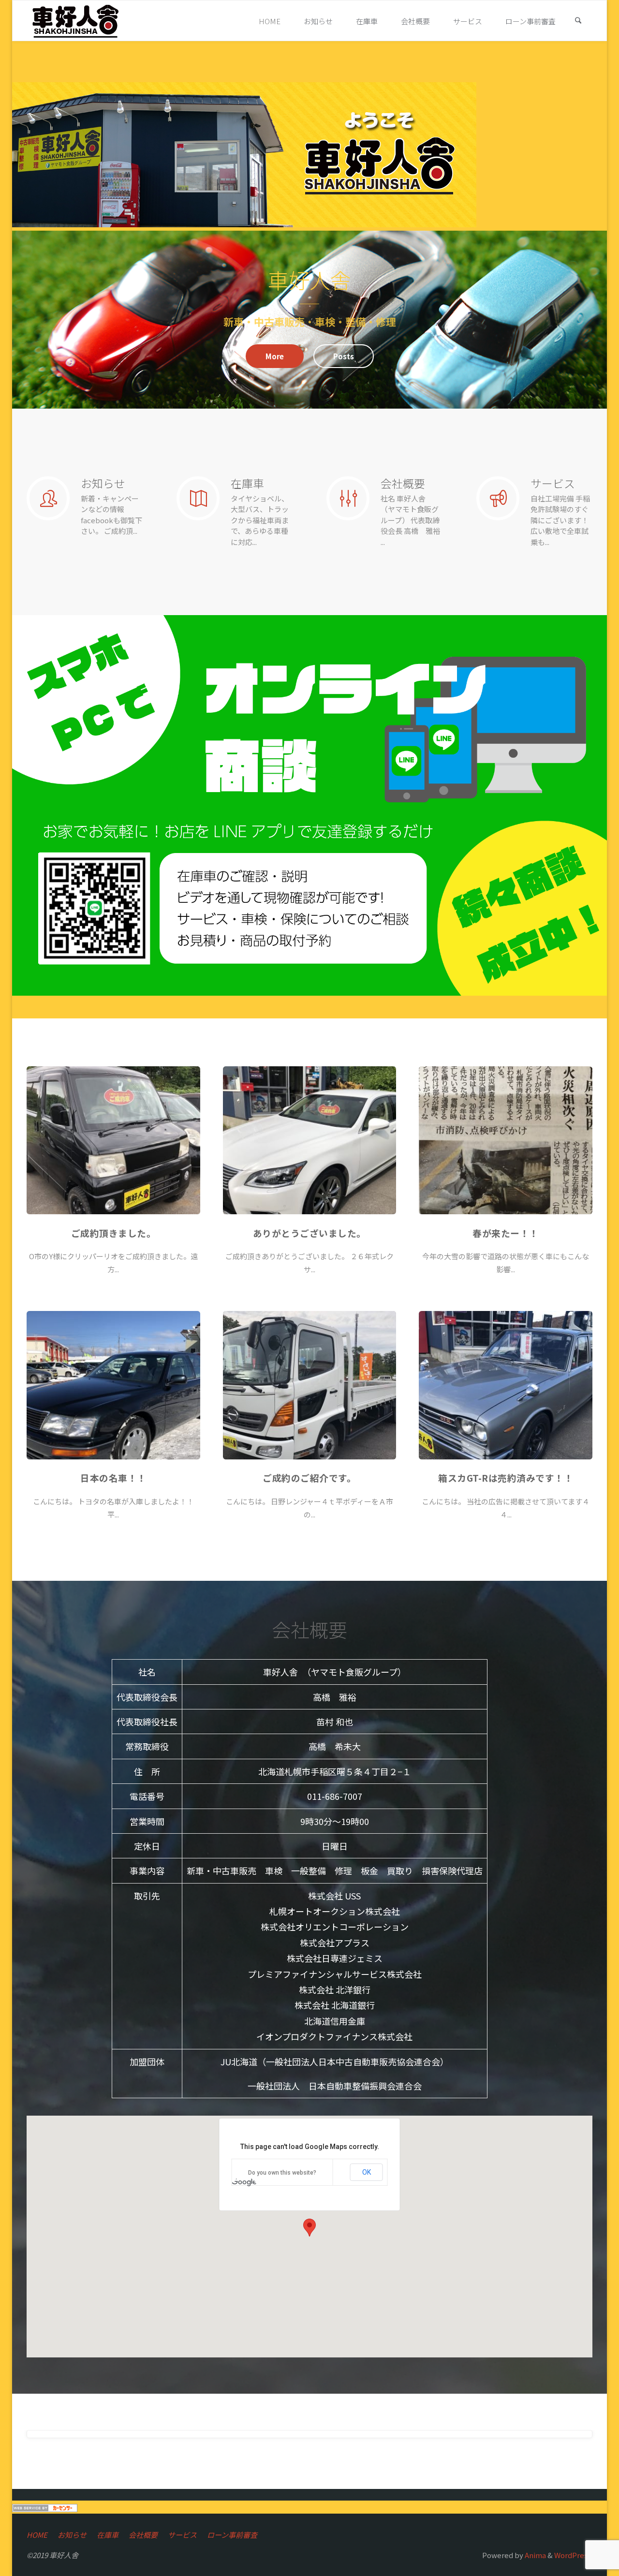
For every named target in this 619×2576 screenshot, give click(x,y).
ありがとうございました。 (309, 1233)
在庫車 (108, 2535)
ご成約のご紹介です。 (309, 1478)
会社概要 (143, 2535)
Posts (344, 356)
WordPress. (573, 2555)
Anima (535, 2555)
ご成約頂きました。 (114, 1233)
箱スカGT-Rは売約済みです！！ (506, 1478)
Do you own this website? (282, 2173)
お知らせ (72, 2535)
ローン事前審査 (232, 2535)
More (275, 356)
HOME (37, 2535)
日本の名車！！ (113, 1478)
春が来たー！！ (506, 1233)
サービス (182, 2535)
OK (367, 2172)
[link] (578, 21)
